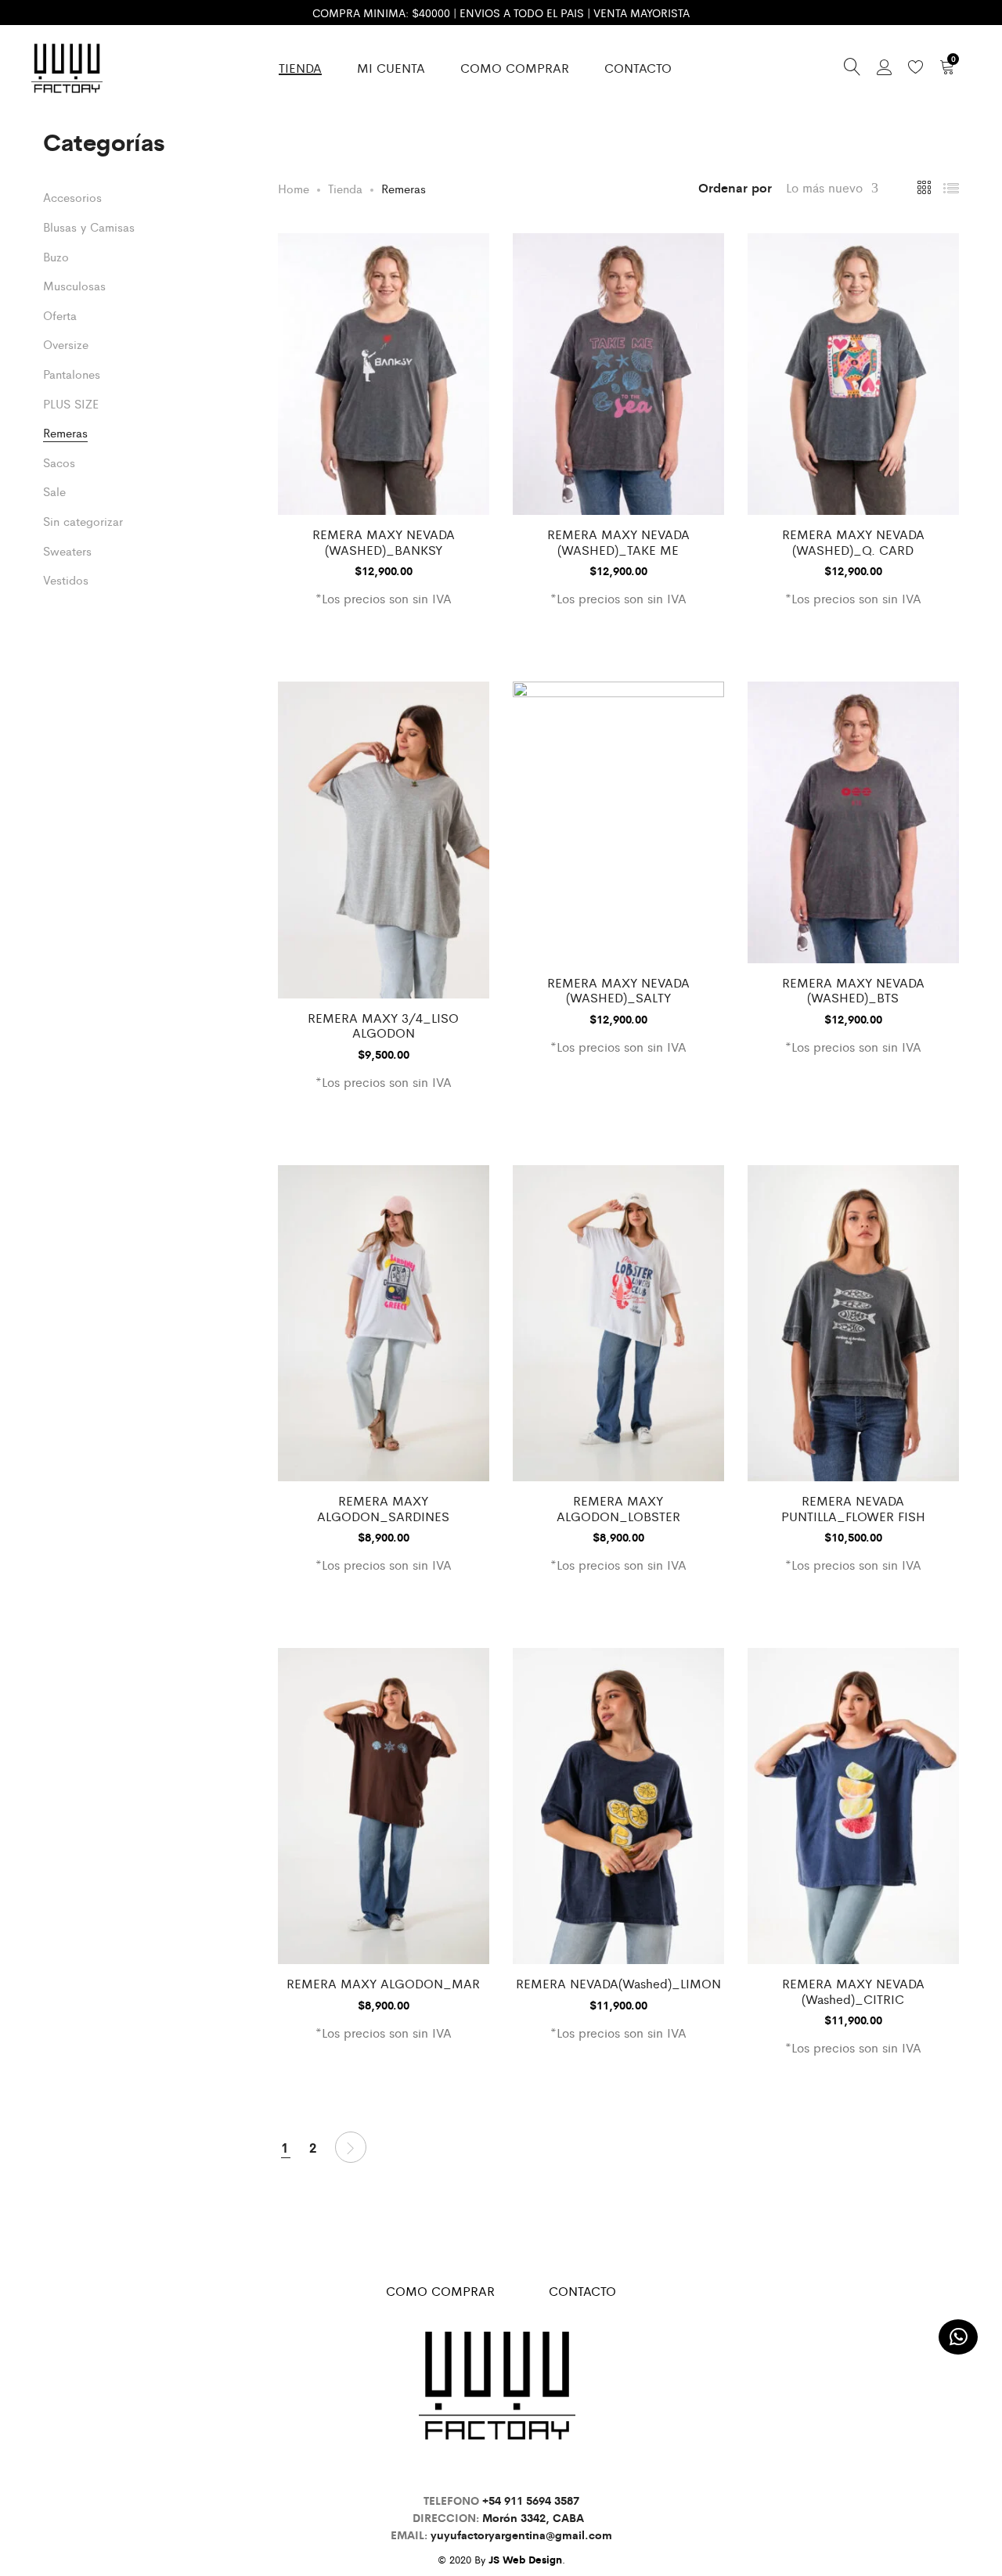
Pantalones (72, 374)
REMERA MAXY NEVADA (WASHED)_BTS (853, 990)
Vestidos (66, 579)
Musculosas (74, 285)
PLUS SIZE (71, 403)
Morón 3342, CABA (536, 2517)
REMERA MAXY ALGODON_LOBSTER (618, 1508)
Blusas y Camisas (89, 227)
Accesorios (72, 197)
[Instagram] (497, 2468)
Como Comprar (515, 68)
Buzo (56, 256)
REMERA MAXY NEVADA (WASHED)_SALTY (618, 990)
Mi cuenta (391, 68)
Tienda (300, 68)
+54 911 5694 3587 (531, 2500)
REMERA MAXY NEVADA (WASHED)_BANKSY (384, 541)
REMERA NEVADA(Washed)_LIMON (618, 1983)
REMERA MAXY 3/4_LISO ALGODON (383, 1025)
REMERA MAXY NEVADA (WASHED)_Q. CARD (853, 541)
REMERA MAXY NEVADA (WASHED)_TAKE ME (618, 541)
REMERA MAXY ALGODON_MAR (383, 1983)
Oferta (60, 315)
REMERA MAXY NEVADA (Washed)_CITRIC (853, 1991)
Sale (54, 491)
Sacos (59, 462)
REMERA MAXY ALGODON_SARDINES (383, 1508)
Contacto (638, 68)
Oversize (66, 344)
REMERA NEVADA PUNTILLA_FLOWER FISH (853, 1508)
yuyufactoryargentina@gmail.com (521, 2535)
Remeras (65, 432)
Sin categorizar (83, 521)
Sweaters (67, 550)
